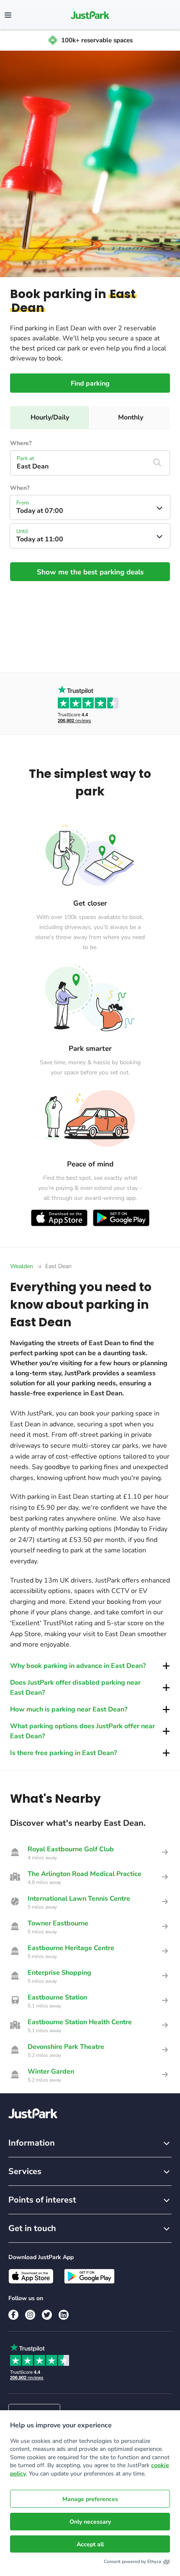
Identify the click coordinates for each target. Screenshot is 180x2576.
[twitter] (47, 2315)
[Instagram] (30, 2315)
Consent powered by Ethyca (132, 2562)
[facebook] (13, 2315)
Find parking (90, 383)
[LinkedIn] (64, 2315)
